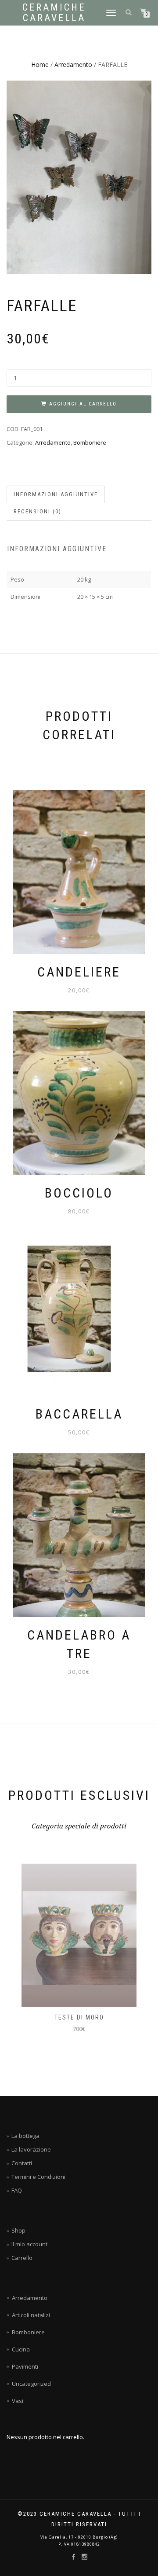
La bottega (25, 2136)
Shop (18, 2230)
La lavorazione (31, 2149)
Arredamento (73, 64)
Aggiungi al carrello (83, 404)
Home (40, 64)
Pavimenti (25, 2366)
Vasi (18, 2401)
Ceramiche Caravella (54, 13)
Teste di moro (44, 2017)
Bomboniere (90, 442)
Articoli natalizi (31, 2315)
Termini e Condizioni (38, 2177)
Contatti (22, 2163)
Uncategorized (31, 2384)
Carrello (22, 2258)
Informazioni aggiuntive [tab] (56, 494)
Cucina (21, 2349)
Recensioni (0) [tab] (38, 511)
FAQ (17, 2190)
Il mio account (29, 2244)
